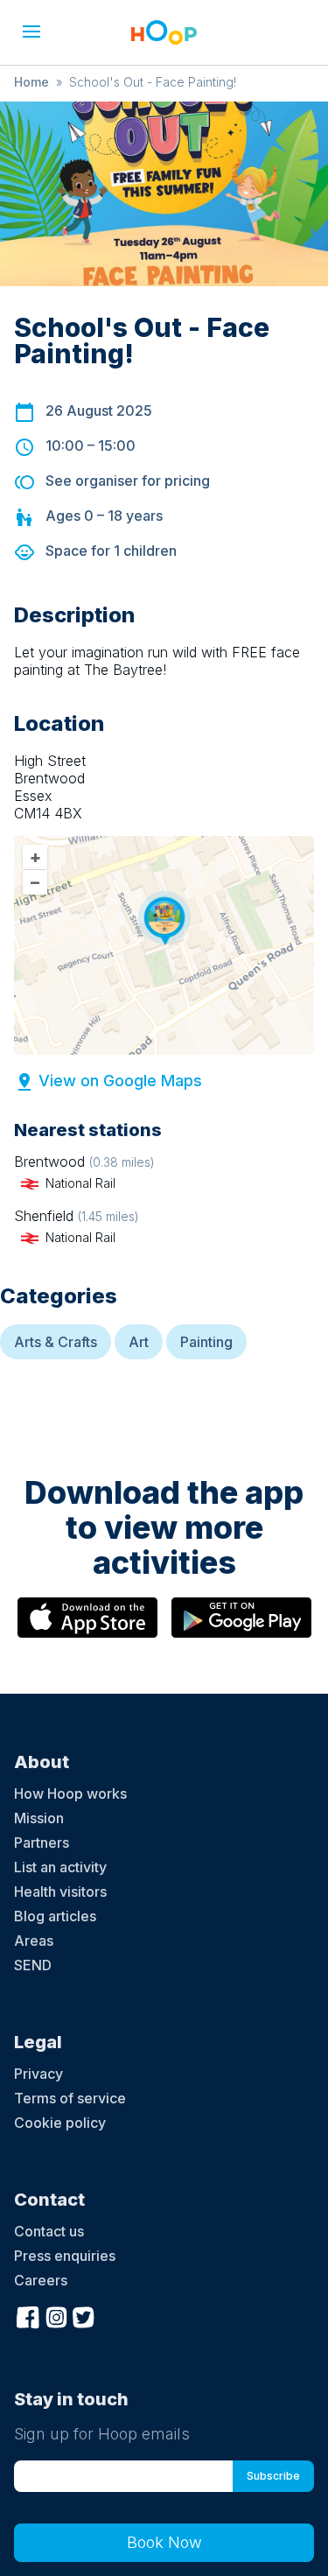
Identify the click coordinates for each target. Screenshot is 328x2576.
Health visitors (60, 1892)
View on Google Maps (120, 1081)
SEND (33, 1965)
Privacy (38, 2074)
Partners (42, 1843)
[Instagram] (56, 2316)
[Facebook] (28, 2316)
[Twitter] (84, 2316)
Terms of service (70, 2098)
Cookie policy (60, 2123)
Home (31, 82)
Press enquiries (65, 2256)
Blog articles (55, 1916)
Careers (41, 2280)
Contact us (49, 2231)
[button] (31, 32)
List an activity (60, 1867)
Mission (39, 1818)
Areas (34, 1941)
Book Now (164, 2542)
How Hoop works (70, 1793)
